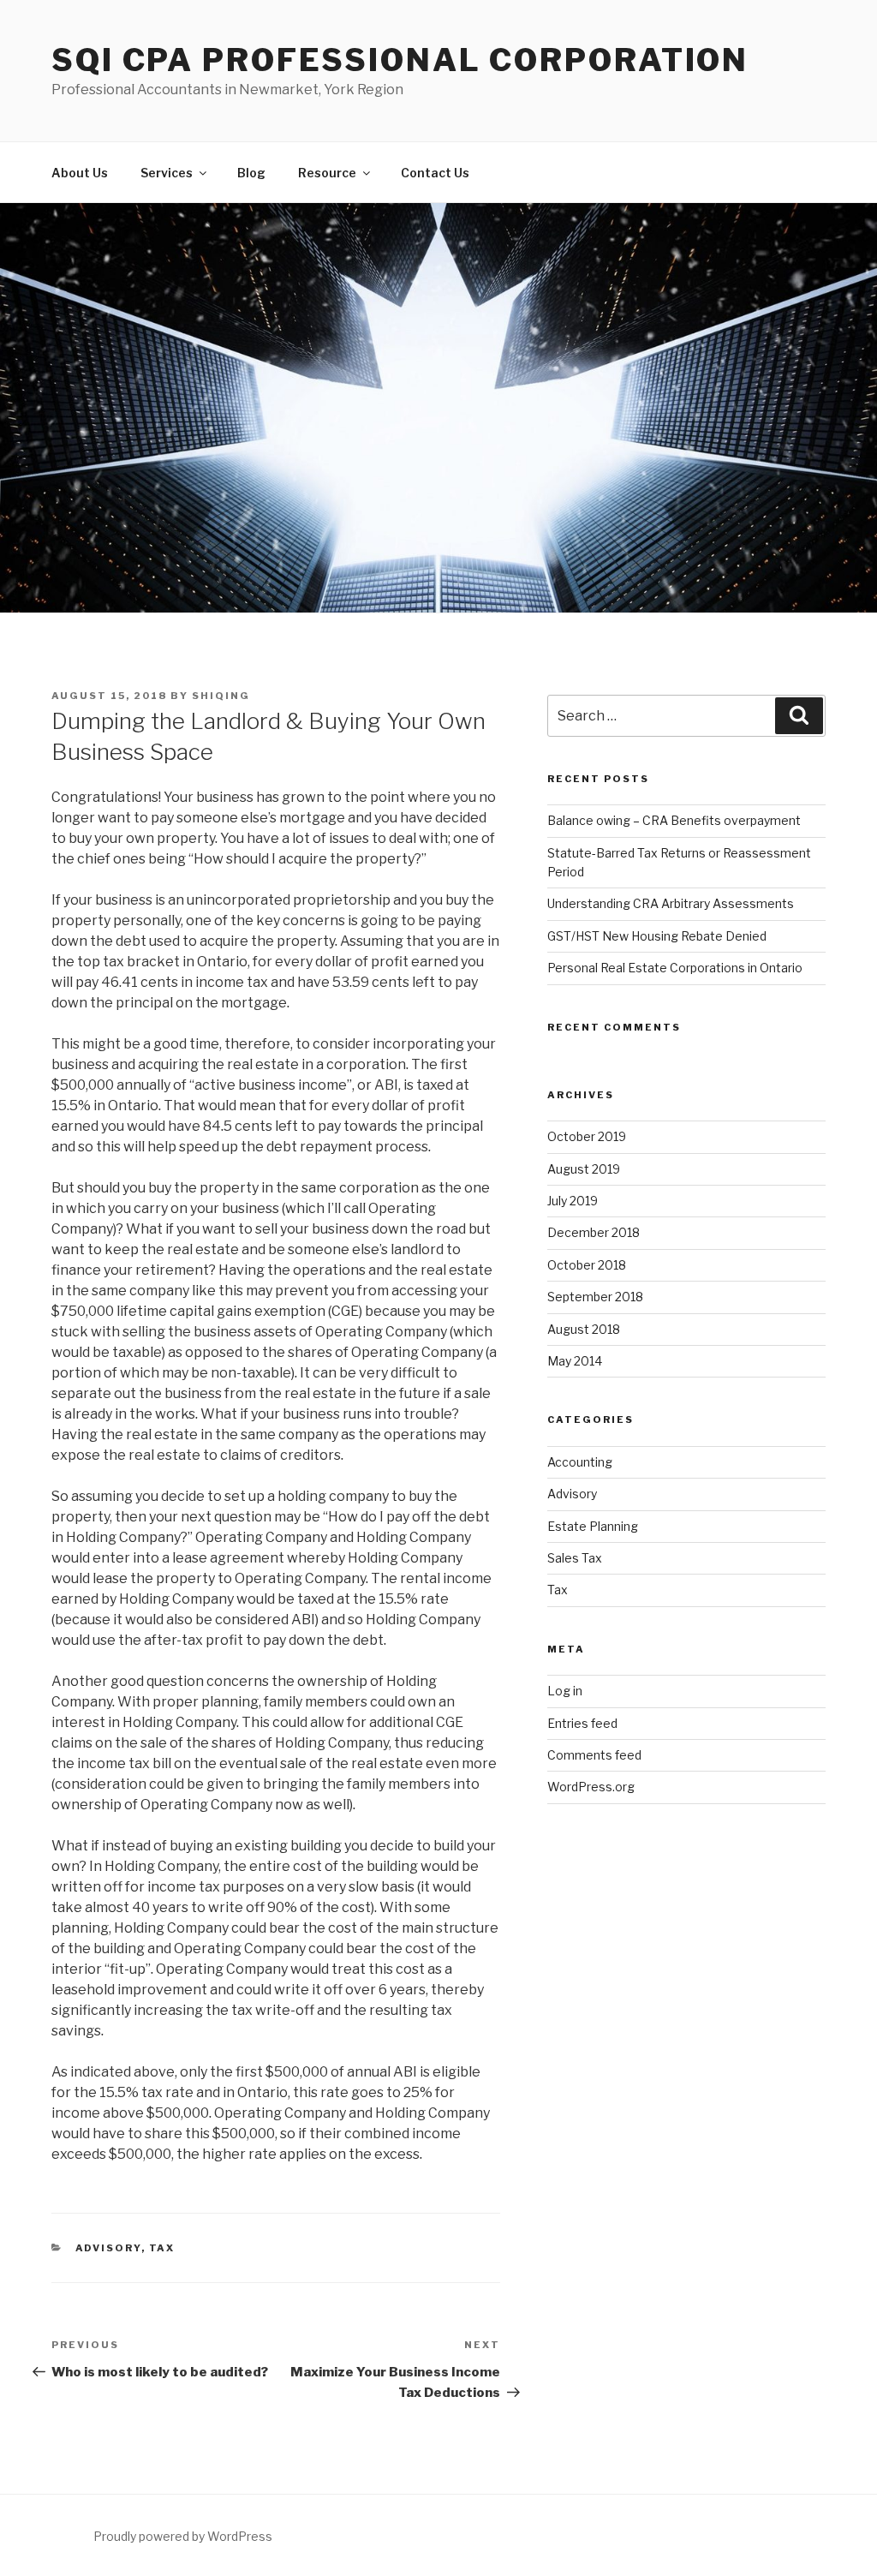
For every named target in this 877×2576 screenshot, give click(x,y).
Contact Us (435, 173)
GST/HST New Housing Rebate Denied (657, 936)
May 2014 (575, 1361)
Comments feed (594, 1755)
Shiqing (221, 696)
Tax (162, 2248)
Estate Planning (593, 1526)
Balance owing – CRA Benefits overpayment (674, 820)
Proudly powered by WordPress (183, 2536)
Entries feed (582, 1723)
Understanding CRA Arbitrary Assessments (671, 903)
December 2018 (594, 1232)
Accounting (580, 1462)
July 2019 (573, 1201)
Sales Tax (575, 1558)
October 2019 (587, 1136)
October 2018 (587, 1265)
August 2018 (584, 1329)
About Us (80, 173)
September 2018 (595, 1297)
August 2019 (584, 1169)
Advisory (108, 2248)
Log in (565, 1691)
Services (167, 173)
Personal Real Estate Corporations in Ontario (675, 968)
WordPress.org (591, 1787)
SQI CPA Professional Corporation (400, 60)
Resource (327, 173)
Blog (251, 173)
